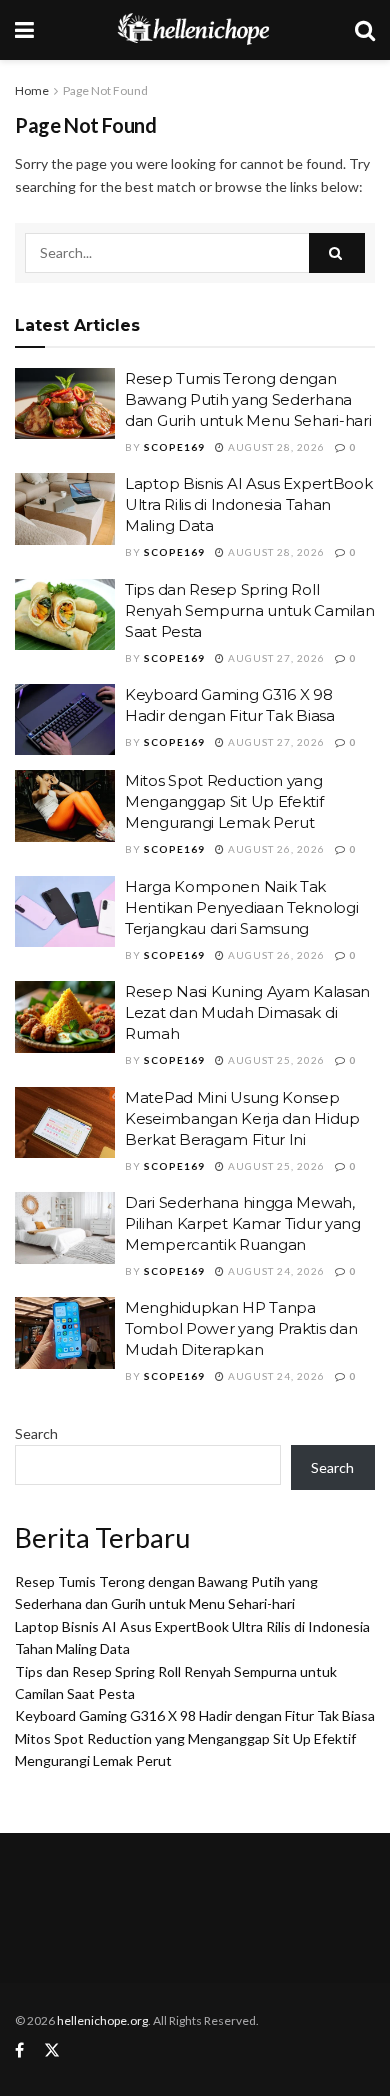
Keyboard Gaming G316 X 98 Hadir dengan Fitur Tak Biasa (195, 1715)
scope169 (174, 447)
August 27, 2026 (275, 658)
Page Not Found (105, 90)
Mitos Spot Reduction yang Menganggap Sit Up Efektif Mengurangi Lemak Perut (224, 801)
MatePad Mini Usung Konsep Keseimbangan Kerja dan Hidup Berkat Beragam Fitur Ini (242, 1118)
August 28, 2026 (275, 447)
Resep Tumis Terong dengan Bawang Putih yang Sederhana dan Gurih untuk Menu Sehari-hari (248, 399)
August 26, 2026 (275, 849)
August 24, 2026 (275, 1271)
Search (36, 1433)
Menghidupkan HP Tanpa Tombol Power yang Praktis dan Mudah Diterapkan (241, 1328)
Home (32, 90)
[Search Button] (337, 253)
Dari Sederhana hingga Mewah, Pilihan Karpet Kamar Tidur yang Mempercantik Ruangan (243, 1223)
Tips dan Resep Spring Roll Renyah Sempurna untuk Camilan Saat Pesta (249, 610)
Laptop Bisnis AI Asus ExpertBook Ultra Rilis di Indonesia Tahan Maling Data (248, 504)
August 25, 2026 (275, 1060)
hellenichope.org (102, 2020)
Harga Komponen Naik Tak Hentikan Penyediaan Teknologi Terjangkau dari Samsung (241, 907)
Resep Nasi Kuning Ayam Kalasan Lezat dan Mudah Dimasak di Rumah (247, 1012)
